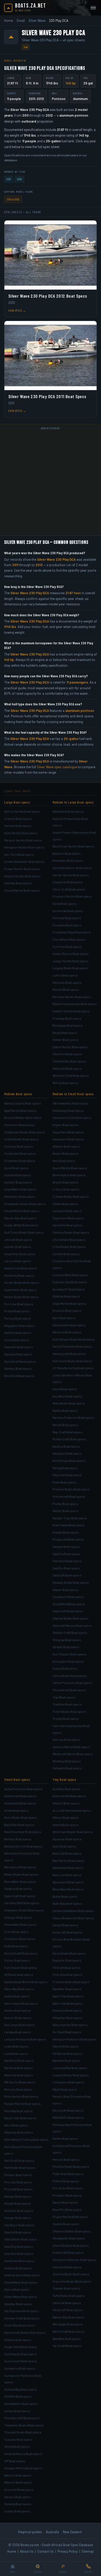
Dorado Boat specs (18, 1175)
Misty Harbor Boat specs (21, 2096)
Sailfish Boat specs (18, 1333)
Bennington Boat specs (69, 1175)
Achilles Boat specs (67, 1789)
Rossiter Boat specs (19, 2211)
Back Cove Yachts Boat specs (73, 846)
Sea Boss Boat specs (19, 2225)
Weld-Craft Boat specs (68, 2331)
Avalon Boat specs (66, 1153)
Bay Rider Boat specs (19, 1825)
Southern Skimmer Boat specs (74, 2260)
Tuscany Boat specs (18, 2439)
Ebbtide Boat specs (66, 1296)
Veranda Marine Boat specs (23, 2454)
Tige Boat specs (64, 1697)
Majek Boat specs (65, 2089)
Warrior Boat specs (18, 2475)
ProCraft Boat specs (18, 2189)
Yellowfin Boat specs (67, 1768)
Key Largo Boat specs (19, 2025)
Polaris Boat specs (66, 2181)
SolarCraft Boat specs (68, 2252)
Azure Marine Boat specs (70, 1168)
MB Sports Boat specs (20, 2082)
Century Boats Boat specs (71, 1232)
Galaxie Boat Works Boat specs (26, 1982)
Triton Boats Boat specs (69, 1711)
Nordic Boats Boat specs (22, 1282)
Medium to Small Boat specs (73, 1094)
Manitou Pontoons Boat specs (73, 1417)
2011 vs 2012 (13, 199)
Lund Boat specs (16, 2053)
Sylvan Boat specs (17, 2411)
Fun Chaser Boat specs (21, 1968)
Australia (52, 2532)
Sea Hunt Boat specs (67, 1561)
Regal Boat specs (65, 1033)
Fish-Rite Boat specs (67, 1975)
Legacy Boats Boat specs (70, 968)
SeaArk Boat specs (66, 2224)
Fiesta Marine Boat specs (22, 1211)
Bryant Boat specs (66, 1182)
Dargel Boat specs (66, 1925)
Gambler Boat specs (67, 1989)
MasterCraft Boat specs (21, 1268)
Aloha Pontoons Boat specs (23, 1789)
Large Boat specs (17, 802)
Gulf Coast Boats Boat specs (24, 1232)
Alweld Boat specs (66, 1825)
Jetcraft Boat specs (18, 1240)
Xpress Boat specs (18, 2497)
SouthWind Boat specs (69, 1604)
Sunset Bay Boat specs (20, 2389)
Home (9, 21)
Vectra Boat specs (17, 2446)
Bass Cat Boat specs (67, 1853)
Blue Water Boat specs (20, 1882)
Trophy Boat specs (66, 1718)
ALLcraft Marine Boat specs (72, 1810)
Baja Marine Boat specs (20, 1110)
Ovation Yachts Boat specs (71, 1011)
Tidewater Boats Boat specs (24, 2425)
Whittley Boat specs (67, 1761)
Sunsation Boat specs (68, 1661)
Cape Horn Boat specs (68, 1218)
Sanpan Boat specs (66, 1547)
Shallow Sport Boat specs (22, 2275)
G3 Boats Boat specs (19, 1975)
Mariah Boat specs (65, 1425)
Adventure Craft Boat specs (72, 1118)
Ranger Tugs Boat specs (70, 1518)
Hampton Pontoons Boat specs (74, 2039)
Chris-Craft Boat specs (69, 889)
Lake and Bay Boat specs (70, 2068)
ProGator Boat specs (67, 2195)
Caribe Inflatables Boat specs (73, 1911)
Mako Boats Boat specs (69, 1403)
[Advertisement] (51, 483)
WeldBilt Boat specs (67, 2339)
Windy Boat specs (65, 1083)
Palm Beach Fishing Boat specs (26, 2139)
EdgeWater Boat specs (20, 1189)
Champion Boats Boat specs (24, 1910)
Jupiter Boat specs (18, 1247)
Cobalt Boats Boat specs (21, 1139)
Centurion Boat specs (20, 1125)
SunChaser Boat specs (20, 2354)
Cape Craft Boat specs (20, 1896)
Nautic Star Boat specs (20, 2118)
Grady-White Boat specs (21, 1225)
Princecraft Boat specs (69, 1496)
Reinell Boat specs (17, 2203)
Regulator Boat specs (19, 1326)
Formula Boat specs (67, 918)
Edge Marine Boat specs (69, 1303)
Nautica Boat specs (66, 1446)
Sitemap (88, 2551)
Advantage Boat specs (68, 1110)
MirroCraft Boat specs (68, 2110)
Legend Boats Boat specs (71, 2075)
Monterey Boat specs (19, 1275)
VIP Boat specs (15, 2461)
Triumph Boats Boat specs (23, 2432)
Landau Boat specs (18, 2032)
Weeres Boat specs (18, 2482)
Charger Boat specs (18, 1917)
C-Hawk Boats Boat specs (71, 1196)
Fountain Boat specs (67, 925)
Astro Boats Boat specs (21, 1817)
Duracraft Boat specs (68, 1932)
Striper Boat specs (66, 1647)
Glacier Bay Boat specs (20, 1218)
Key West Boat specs (67, 1396)
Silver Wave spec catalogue (57, 767)
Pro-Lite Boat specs (18, 2182)
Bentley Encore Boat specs (23, 1846)
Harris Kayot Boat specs (21, 2003)
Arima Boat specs (17, 1810)
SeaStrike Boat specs (19, 2261)
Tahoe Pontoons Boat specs (72, 1683)
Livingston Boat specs (68, 2082)
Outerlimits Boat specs (20, 1290)
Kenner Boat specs (18, 2018)
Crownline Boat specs (20, 1161)
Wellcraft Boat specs (67, 1068)
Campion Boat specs (67, 1211)
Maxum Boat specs (66, 989)
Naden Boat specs (65, 2138)
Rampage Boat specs (68, 1025)
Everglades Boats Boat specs (25, 1204)
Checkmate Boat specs (69, 1240)
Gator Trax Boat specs (68, 1996)
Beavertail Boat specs (68, 1868)
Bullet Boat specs (65, 1896)
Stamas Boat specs (18, 1368)
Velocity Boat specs (66, 1739)
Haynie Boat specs (66, 2046)
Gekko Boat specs (17, 1996)
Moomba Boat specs (18, 2111)
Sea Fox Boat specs (66, 1554)
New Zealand (72, 2532)
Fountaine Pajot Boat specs (72, 932)
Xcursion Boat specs (19, 2490)
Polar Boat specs (64, 1482)
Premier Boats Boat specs (71, 1489)
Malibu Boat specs (65, 1410)
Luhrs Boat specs (65, 975)
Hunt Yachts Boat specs (21, 833)
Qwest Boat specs (65, 2202)
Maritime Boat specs (19, 2068)
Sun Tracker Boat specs (69, 1654)
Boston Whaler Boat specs (23, 1118)
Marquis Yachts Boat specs (23, 840)
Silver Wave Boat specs (21, 2297)
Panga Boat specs (65, 1468)
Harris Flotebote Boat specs (72, 1346)
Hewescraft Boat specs (69, 1354)
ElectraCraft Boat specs (21, 1953)
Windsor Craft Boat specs (71, 1075)
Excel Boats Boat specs (69, 1953)
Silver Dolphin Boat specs (71, 2245)
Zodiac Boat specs (17, 2511)
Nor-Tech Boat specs (19, 854)
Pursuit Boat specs (18, 1318)
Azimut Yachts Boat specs (22, 811)
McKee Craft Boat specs (69, 1439)
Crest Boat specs (16, 1932)
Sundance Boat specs (20, 2368)
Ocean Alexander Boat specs (24, 861)
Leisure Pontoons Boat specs (25, 2039)
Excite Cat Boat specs (68, 911)
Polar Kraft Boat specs (68, 2174)
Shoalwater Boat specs (69, 2238)
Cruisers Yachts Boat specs (72, 896)
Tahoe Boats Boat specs (70, 1676)
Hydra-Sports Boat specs (71, 954)
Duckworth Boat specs (69, 1289)
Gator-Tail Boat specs (68, 2003)
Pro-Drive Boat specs (68, 2188)
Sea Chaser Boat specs (21, 2239)
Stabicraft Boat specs (68, 1611)
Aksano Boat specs (66, 1803)
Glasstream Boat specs (69, 1325)
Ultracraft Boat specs (68, 2310)
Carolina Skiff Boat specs (22, 1903)
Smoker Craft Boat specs (22, 2318)
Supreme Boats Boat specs (72, 2281)
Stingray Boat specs (67, 1640)
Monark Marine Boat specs (22, 2104)
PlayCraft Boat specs (67, 1475)
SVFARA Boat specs (18, 2396)
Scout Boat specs (17, 1340)
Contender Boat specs (20, 1153)
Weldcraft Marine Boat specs (73, 1754)
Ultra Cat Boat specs (67, 2303)
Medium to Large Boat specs (73, 802)
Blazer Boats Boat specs (21, 1874)
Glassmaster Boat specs (70, 2025)
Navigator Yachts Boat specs (24, 847)
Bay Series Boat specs (68, 1861)
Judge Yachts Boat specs (70, 961)
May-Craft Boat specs (68, 1432)
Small (21, 21)
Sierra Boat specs (17, 2289)
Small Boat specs (17, 1779)
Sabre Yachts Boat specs (70, 1047)
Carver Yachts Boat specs (71, 875)
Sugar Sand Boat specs (21, 2347)
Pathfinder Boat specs (20, 2167)
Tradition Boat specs (67, 1704)
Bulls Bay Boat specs (67, 1903)
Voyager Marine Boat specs (23, 2468)
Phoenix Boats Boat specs (71, 2166)
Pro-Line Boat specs (19, 1304)
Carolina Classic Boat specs (72, 868)
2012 (20, 179)
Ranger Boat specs (18, 2196)
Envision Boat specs (67, 1310)
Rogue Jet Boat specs (68, 1539)
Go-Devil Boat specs (67, 2032)
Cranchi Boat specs (18, 819)
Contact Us (45, 2551)
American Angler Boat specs (73, 1832)
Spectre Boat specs (18, 1354)
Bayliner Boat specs (67, 853)
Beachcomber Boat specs (23, 1832)
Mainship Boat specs (67, 982)
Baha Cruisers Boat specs (23, 1103)
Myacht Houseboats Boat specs (75, 1004)
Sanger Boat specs (18, 2218)
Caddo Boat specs (65, 1204)
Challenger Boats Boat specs (25, 1132)
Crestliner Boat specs (20, 1939)
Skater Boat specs (66, 1590)
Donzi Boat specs (16, 1168)
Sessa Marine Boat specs (22, 890)
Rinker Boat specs (66, 1040)
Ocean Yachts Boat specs (22, 869)
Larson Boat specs (17, 1261)
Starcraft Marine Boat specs (72, 1625)
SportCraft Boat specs (20, 1361)
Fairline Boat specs (18, 826)
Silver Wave (37, 21)
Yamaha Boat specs (18, 2504)
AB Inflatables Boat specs (70, 1103)
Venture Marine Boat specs (71, 1747)
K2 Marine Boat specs (68, 2053)
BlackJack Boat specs (68, 1882)
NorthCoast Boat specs (69, 1461)
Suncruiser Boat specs (21, 2361)
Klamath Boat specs (67, 2060)
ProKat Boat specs (17, 1311)
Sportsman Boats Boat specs (25, 2332)
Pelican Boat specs (66, 2159)
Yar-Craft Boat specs (67, 2346)
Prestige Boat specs (67, 1018)
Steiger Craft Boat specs (70, 1632)
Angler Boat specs (66, 1125)
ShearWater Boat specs (21, 2282)
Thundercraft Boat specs (22, 2418)
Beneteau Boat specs (68, 860)
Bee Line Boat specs (67, 1875)
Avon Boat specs (64, 1846)
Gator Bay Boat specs (19, 1989)
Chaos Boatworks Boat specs (73, 1918)
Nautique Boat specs (67, 1453)
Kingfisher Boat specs (20, 1254)
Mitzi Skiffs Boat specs (68, 2117)
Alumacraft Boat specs (20, 1796)
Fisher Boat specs (17, 1960)
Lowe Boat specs (16, 2046)
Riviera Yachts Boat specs (22, 876)
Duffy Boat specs (16, 1946)
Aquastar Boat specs (67, 1839)
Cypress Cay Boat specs (70, 1282)
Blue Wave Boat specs (68, 1889)
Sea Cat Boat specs (18, 2232)
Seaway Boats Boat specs (71, 1582)
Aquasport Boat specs (68, 1139)
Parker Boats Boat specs (21, 1297)
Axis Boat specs (64, 1161)
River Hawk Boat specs (69, 1525)
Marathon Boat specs (19, 2060)
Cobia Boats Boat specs (69, 1247)
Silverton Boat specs (67, 1054)
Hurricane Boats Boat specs (72, 1361)
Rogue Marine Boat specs (70, 2217)
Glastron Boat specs (67, 1332)
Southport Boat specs (68, 1597)
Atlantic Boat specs (66, 1146)
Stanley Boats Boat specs (71, 1618)
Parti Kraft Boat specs (19, 2160)
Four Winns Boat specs (69, 939)
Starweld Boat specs (67, 2267)
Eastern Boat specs (18, 1182)
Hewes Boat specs (17, 2010)
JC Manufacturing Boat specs (73, 1368)
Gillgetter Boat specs (67, 2018)
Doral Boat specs (65, 904)
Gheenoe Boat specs (67, 2010)
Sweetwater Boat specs (21, 2404)
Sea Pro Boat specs (66, 1568)
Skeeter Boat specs (18, 2304)
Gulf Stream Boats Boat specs (74, 1339)
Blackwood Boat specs (20, 1867)
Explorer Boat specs (67, 1960)
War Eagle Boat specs (68, 2324)
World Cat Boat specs (19, 1376)
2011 (9, 179)
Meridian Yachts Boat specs (72, 997)
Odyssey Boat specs (19, 2132)
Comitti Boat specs (66, 1254)
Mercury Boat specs (18, 2089)
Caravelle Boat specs (67, 1225)
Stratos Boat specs (18, 2340)
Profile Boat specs (66, 1504)
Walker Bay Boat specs (68, 2317)
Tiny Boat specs (64, 1779)
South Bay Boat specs (20, 2325)
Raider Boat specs (66, 1511)
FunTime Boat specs (67, 947)
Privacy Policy (68, 2551)
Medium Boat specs (18, 1094)
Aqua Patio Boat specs (68, 1132)
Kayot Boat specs (65, 1389)
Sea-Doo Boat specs (19, 2253)
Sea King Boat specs (19, 2246)
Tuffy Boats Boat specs (69, 2296)
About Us (27, 2551)
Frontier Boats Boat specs (71, 1982)
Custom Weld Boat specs (70, 1275)
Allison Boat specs (66, 1817)
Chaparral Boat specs (68, 882)
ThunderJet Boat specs (69, 1690)
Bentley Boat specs (18, 1839)
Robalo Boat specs (66, 1532)
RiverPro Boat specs (67, 2210)
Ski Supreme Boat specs (22, 2311)
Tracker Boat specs (66, 2288)
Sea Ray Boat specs (18, 883)
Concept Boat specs (19, 1146)
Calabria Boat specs (18, 1889)
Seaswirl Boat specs (19, 1347)
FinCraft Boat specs (67, 1968)
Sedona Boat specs (18, 2268)
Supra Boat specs (65, 1668)
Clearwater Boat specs (20, 1924)
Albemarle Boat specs (68, 811)
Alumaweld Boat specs (20, 1803)
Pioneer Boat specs (18, 2175)
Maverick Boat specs (19, 2075)
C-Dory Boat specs (66, 1189)
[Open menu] (93, 8)
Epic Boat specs (64, 1318)
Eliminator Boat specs (20, 1196)
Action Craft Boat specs (69, 1796)
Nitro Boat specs (16, 2125)
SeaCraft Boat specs (67, 1575)
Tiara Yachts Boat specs (69, 1061)
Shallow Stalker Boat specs (72, 2231)
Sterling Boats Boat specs (71, 2274)
